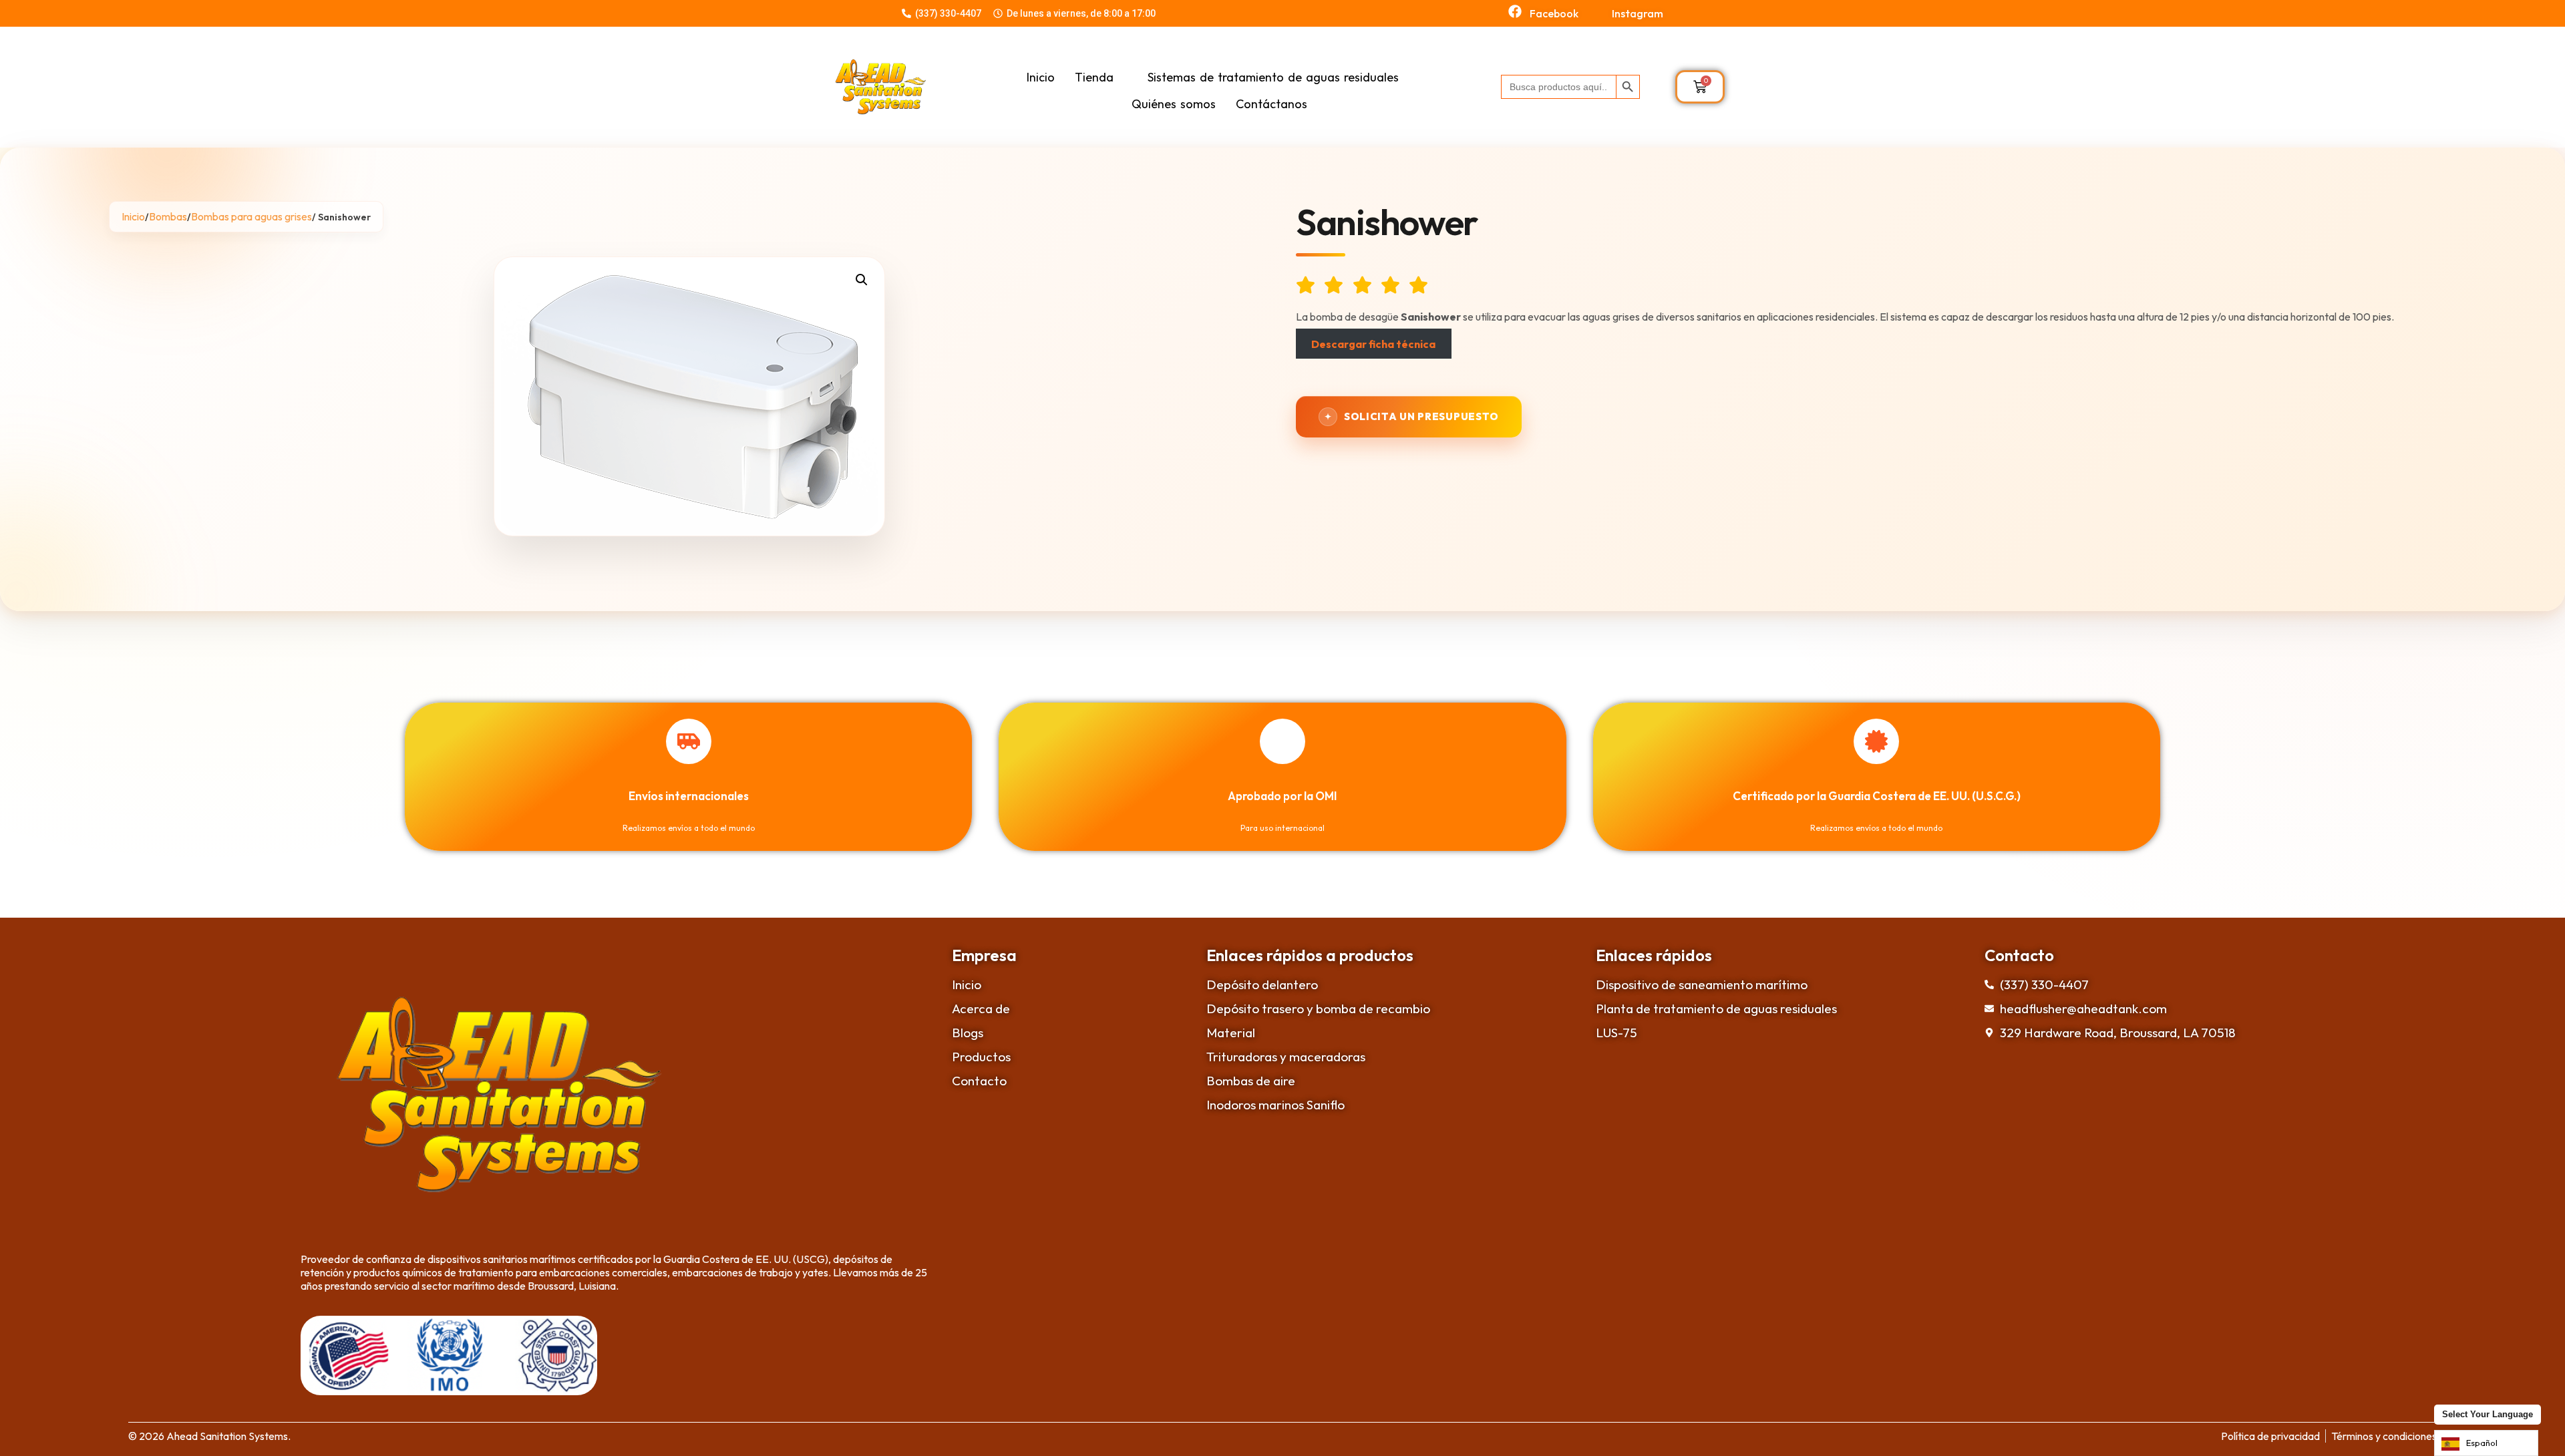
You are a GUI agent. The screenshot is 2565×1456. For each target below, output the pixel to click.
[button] (862, 280)
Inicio (1041, 77)
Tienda (1094, 77)
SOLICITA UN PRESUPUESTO (1421, 416)
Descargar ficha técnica (1373, 344)
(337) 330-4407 (948, 13)
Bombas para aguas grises (251, 216)
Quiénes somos (1174, 104)
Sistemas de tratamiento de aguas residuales (1273, 77)
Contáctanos (1271, 104)
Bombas (168, 216)
